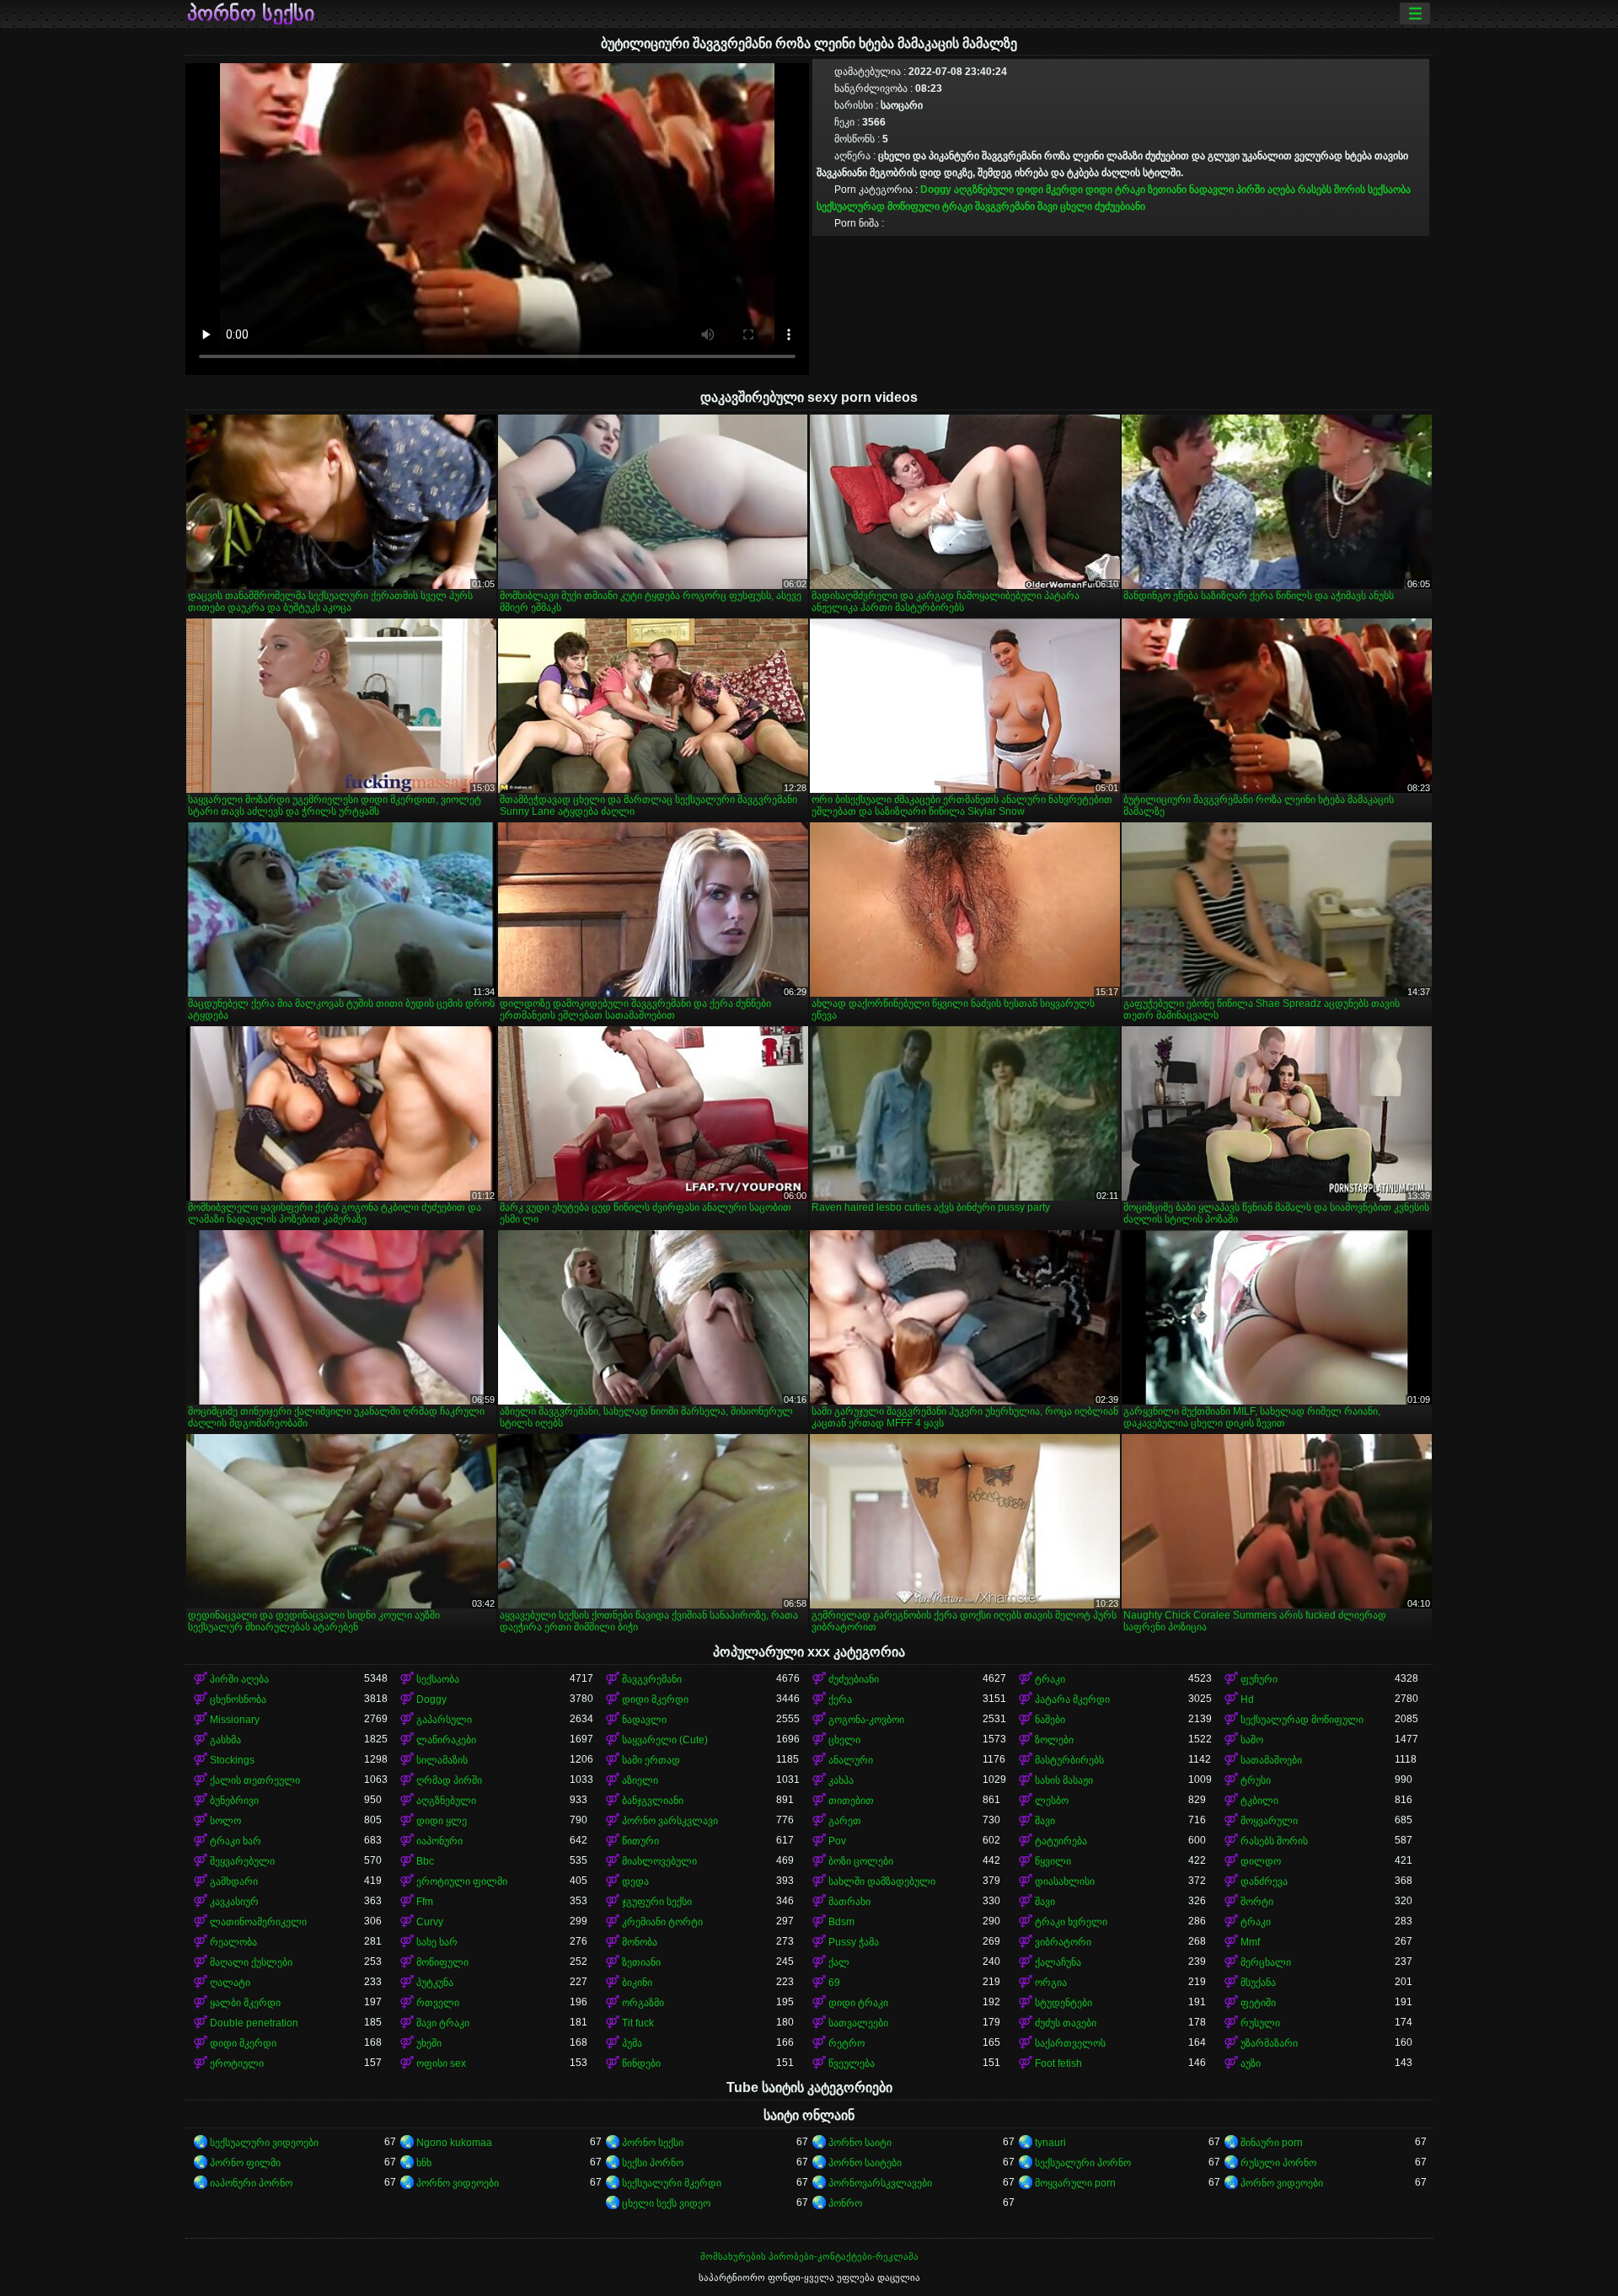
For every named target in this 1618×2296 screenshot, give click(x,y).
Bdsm (841, 1922)
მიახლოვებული (659, 1861)
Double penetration (254, 2023)
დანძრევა (1264, 1881)
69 (834, 1983)
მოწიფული (442, 1962)
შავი (1047, 206)
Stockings (232, 1760)
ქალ (839, 1962)
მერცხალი (1266, 1962)
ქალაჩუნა (1058, 1962)
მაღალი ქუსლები (251, 1962)
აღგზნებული (984, 190)
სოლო (225, 1821)
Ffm (425, 1902)
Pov (837, 1841)
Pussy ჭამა (854, 1942)
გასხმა (225, 1740)
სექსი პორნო (653, 2163)
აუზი (1251, 2063)
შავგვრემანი (1005, 206)
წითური (640, 1841)
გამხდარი (234, 1881)
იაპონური (439, 1841)
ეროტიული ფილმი (462, 1881)
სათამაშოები (1271, 1760)
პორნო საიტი (860, 2143)
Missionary (235, 1720)
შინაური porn (1272, 2143)
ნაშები (1050, 1720)
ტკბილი (1259, 1801)
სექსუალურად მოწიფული (878, 206)
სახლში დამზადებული (882, 1881)
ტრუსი (1256, 1780)
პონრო (845, 2203)
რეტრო (847, 2043)
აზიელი (640, 1780)
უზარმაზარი (1269, 2043)
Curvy (430, 1922)
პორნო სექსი (251, 13)
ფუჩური (1259, 1679)
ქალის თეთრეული (255, 1780)
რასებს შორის (1331, 190)
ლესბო (1052, 1801)
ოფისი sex (441, 2063)
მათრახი (849, 1902)
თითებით (851, 1801)
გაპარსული (444, 1720)
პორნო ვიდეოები (458, 2183)
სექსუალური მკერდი (672, 2183)
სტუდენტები (1063, 2003)
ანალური (851, 1760)
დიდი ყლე (442, 1821)
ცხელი (1076, 206)
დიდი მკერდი (1050, 190)
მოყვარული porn (1075, 2183)
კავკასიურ (234, 1902)
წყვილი (1053, 1861)
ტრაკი (957, 206)
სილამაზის (442, 1760)
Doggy (936, 190)
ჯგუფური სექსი (657, 1902)
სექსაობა (1389, 190)
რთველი (438, 2003)
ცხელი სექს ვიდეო (666, 2203)
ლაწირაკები (446, 1740)
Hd (1247, 1699)
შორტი (1257, 1902)
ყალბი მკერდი (245, 2003)
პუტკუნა (435, 1983)
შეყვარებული (242, 1861)
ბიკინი (637, 1983)
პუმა (632, 2043)
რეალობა (233, 1942)
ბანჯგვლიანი (653, 1801)
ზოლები (1054, 1740)
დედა (635, 1881)
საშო (1252, 1740)
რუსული (1260, 2023)
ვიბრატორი (1063, 1942)
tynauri (1050, 2143)
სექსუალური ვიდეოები (264, 2143)
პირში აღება (1266, 190)
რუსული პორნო (1278, 2163)
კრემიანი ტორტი (662, 1922)
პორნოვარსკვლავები (880, 2183)
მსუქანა (1258, 1983)
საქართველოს (1070, 2043)
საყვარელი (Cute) (665, 1740)
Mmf (1250, 1942)
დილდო (1261, 1861)
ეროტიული (237, 2063)
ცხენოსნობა (238, 1699)
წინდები (641, 2063)
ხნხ (424, 2163)
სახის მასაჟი (1064, 1780)
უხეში (429, 2043)
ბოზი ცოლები (861, 1861)
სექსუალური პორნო (1083, 2163)
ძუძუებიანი (1120, 206)
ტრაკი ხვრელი (1071, 1922)
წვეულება (852, 2063)
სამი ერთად (651, 1760)
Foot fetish (1058, 2063)
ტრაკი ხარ (236, 1841)
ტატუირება (1061, 1841)
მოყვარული (1269, 1821)
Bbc (425, 1861)
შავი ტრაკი (443, 2023)
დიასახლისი (1065, 1881)
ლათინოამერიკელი (258, 1922)
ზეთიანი (1167, 190)
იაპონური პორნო (251, 2183)
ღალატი (230, 1983)
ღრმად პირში (449, 1780)
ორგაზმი (643, 2003)
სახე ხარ (437, 1942)
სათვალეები (858, 2023)
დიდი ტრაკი (1115, 190)
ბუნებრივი (234, 1801)
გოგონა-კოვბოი (866, 1720)
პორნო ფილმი (245, 2163)
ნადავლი (1211, 190)
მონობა (640, 1942)
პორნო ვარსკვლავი (670, 1821)
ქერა (840, 1699)
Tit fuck (638, 2023)
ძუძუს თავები (1066, 2023)
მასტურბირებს (1069, 1760)
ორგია (1051, 1983)
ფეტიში (1258, 2003)
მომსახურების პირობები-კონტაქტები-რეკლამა (809, 2256)
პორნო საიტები (865, 2163)
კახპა (841, 1780)
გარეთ (845, 1821)
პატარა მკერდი (1072, 1699)
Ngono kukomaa (454, 2143)
